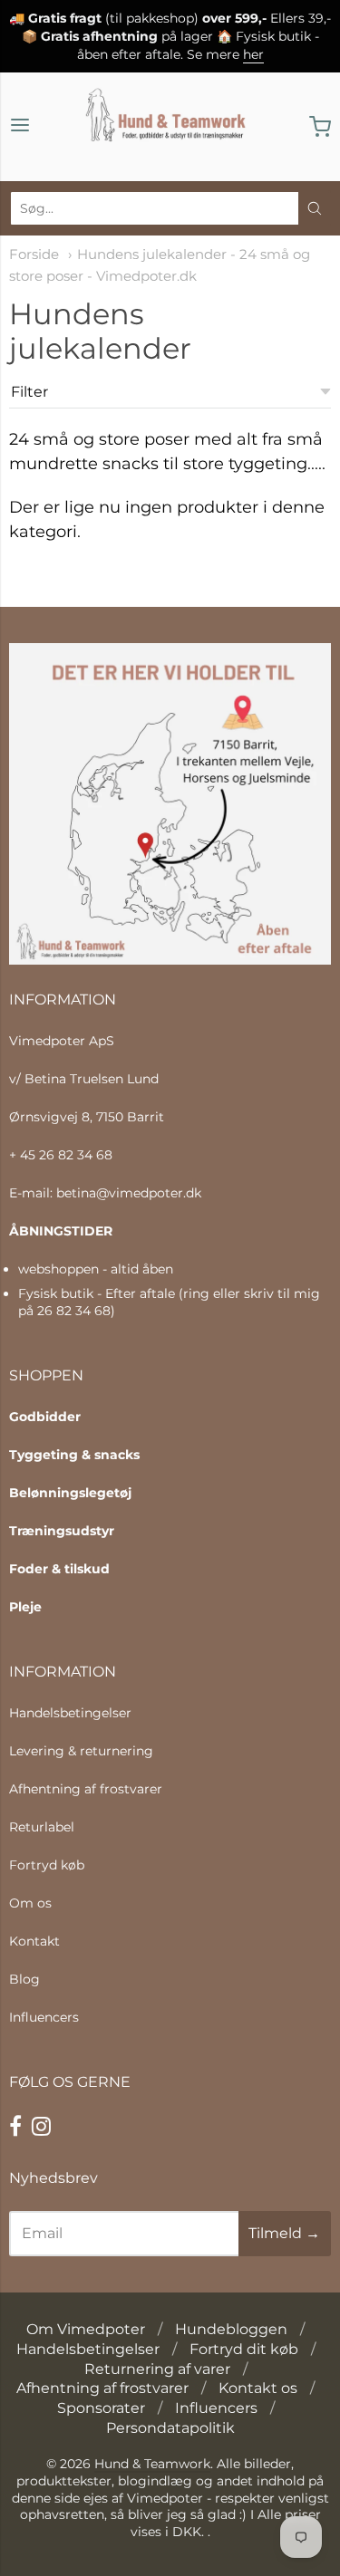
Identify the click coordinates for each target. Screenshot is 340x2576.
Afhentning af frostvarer (86, 1789)
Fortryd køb (47, 1865)
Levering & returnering (81, 1751)
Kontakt (34, 1941)
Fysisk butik (56, 1293)
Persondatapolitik (170, 2428)
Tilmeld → (284, 2233)
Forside (34, 255)
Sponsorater (101, 2408)
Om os (30, 1903)
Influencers (44, 2017)
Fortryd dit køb (244, 2349)
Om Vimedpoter (86, 2329)
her (253, 54)
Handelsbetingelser (70, 1713)
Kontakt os (258, 2388)
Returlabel (42, 1827)
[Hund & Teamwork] (170, 127)
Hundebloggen (231, 2329)
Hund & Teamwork (152, 2464)
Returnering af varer (157, 2369)
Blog (24, 1979)
